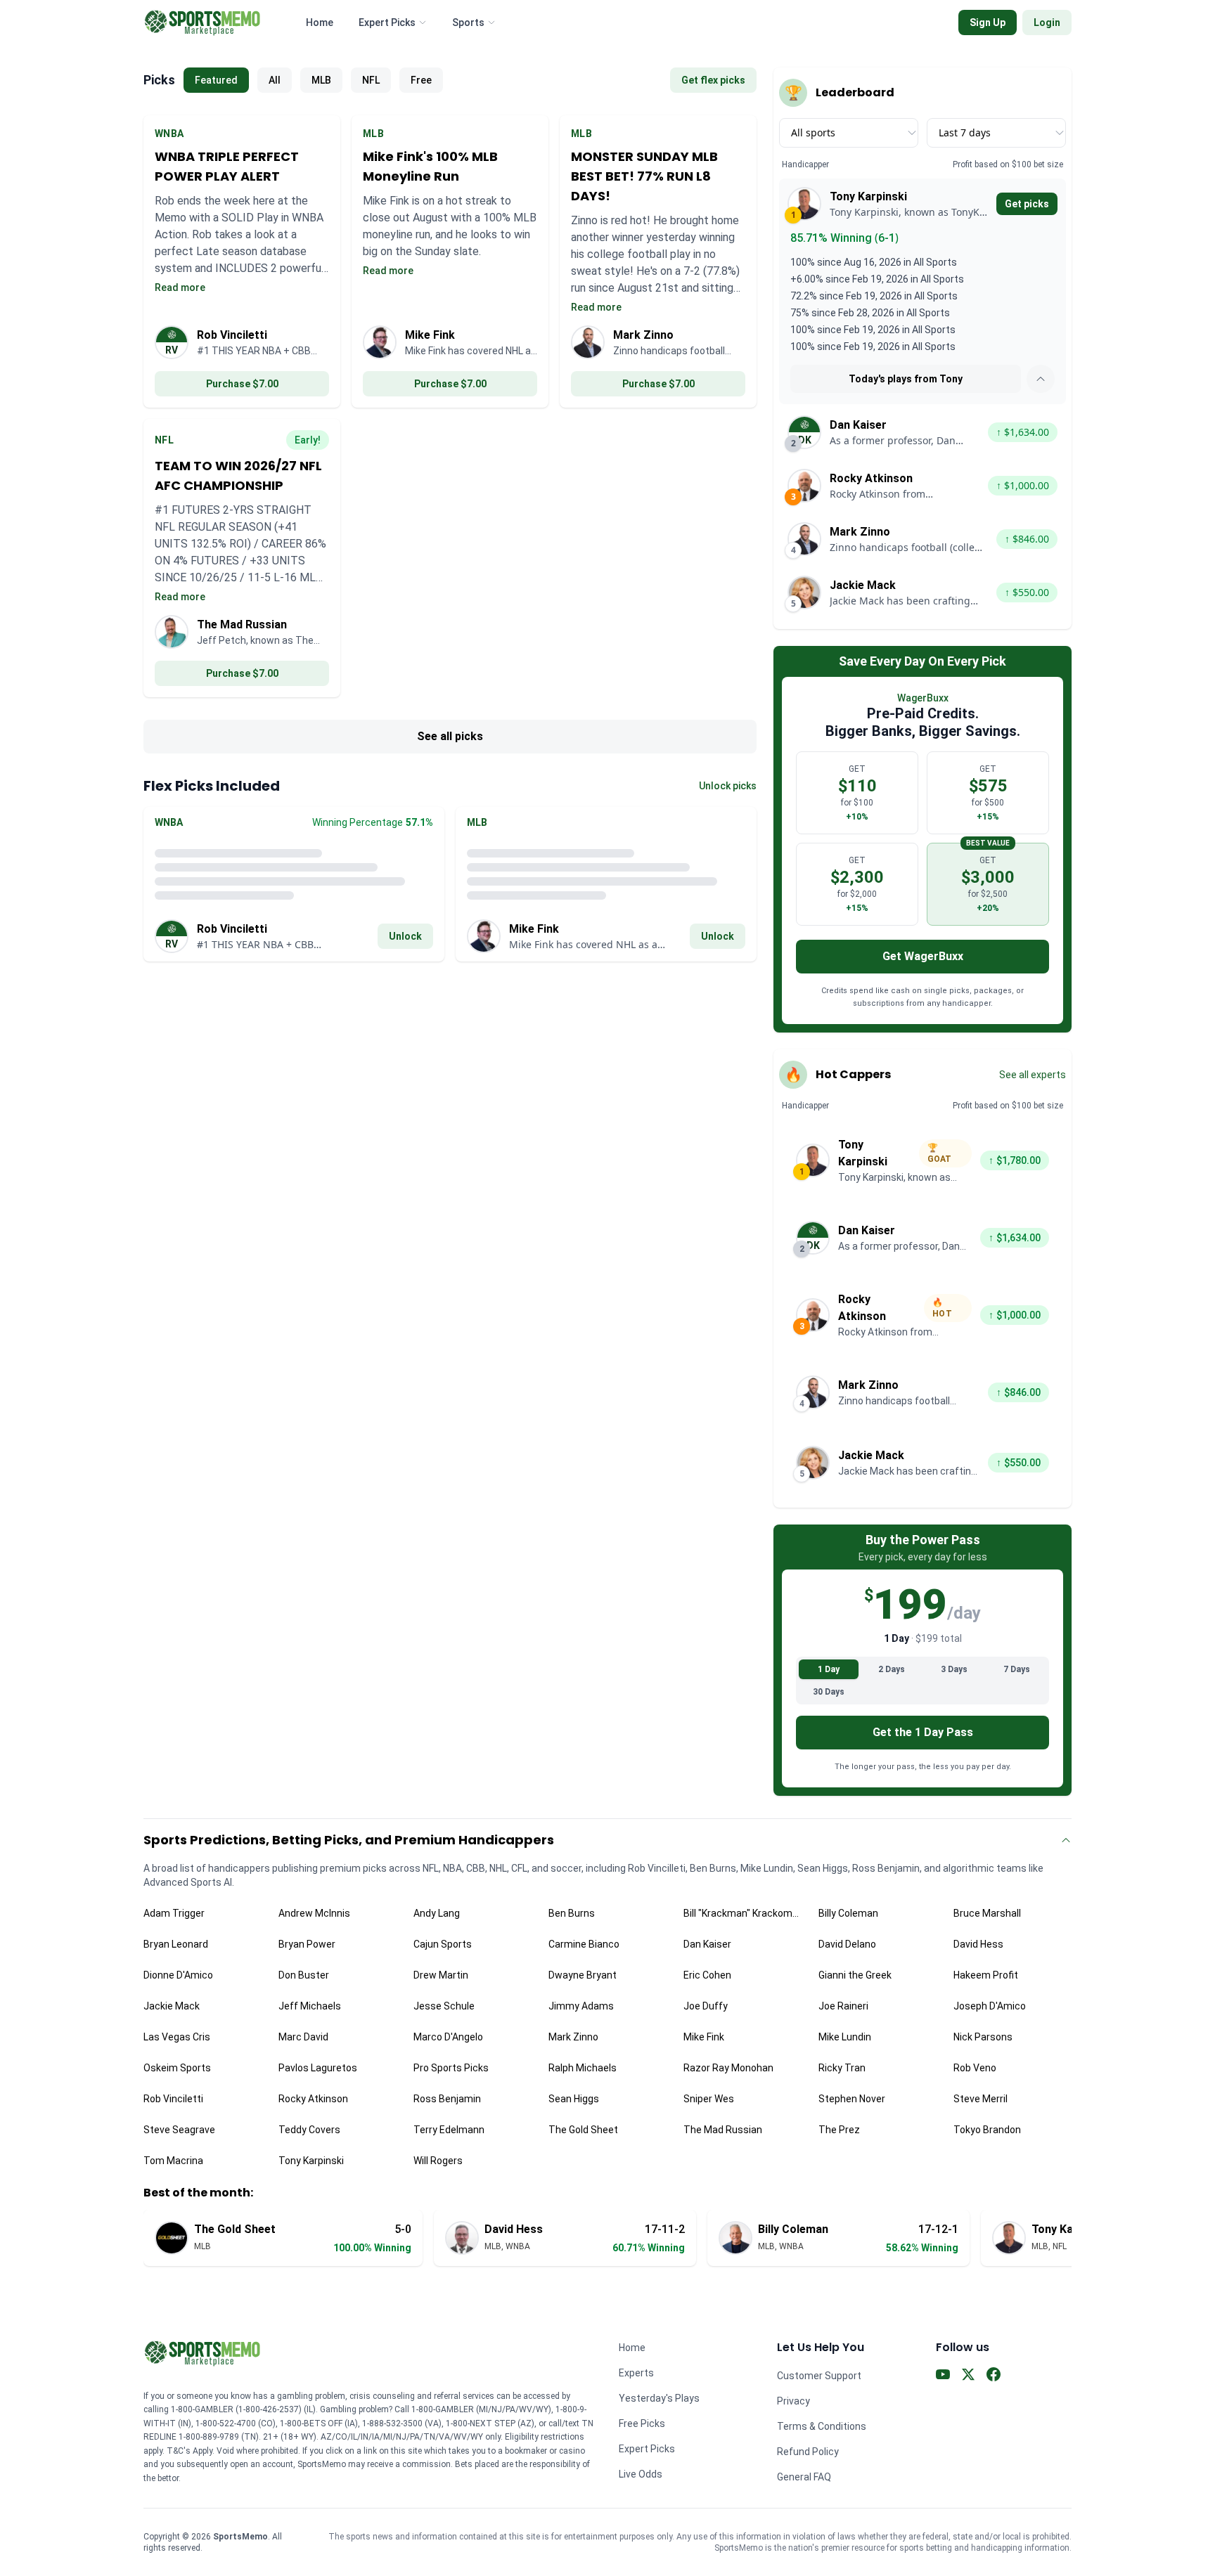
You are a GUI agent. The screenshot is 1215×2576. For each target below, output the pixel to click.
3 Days (954, 1669)
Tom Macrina (173, 2161)
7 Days (1017, 1669)
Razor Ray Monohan (728, 2068)
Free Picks (642, 2423)
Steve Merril (981, 2099)
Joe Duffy (706, 2006)
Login (1047, 22)
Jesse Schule (444, 2006)
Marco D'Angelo (448, 2037)
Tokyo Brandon (987, 2130)
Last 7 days (965, 132)
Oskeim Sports (177, 2068)
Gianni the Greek (855, 1975)
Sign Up (988, 22)
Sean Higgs (574, 2099)
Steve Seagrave (179, 2130)
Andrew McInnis (314, 1913)
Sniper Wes (709, 2099)
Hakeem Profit (986, 1975)
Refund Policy (808, 2452)
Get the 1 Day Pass (923, 1732)
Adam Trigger (174, 1913)
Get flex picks (713, 80)
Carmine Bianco (584, 1944)
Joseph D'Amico (990, 2006)
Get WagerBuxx (923, 956)
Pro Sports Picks (451, 2068)
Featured (216, 80)
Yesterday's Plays (659, 2398)
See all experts (1033, 1075)
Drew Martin (441, 1975)
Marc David (303, 2037)
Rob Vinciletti (173, 2099)
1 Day (829, 1669)
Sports (468, 22)
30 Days (829, 1692)
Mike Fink (704, 2037)
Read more (180, 287)
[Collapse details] (1041, 379)
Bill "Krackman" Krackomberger (742, 1913)
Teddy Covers (309, 2130)
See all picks (450, 736)
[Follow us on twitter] (968, 2377)
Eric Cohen (707, 1975)
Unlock (405, 936)
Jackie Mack (172, 2006)
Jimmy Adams (581, 2006)
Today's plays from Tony (906, 379)
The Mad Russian (723, 2130)
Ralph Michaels (583, 2068)
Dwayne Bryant (583, 1975)
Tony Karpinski (311, 2161)
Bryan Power (307, 1944)
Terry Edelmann (449, 2130)
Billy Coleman (848, 1913)
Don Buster (304, 1975)
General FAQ (804, 2477)
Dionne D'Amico (178, 1975)
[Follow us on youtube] (943, 2377)
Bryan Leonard (176, 1944)
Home (320, 22)
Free (421, 80)
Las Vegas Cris (177, 2037)
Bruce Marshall (987, 1913)
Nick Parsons (983, 2037)
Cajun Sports (443, 1944)
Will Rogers (438, 2161)
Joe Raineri (843, 2006)
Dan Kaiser (707, 1944)
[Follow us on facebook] (994, 2377)
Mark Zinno (573, 2037)
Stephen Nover (852, 2099)
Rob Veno (975, 2068)
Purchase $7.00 (242, 384)
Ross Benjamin (447, 2099)
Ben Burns (572, 1913)
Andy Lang (437, 1913)
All (275, 80)
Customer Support (819, 2376)
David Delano (847, 1944)
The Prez (839, 2130)
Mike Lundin (845, 2037)
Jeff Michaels (310, 2006)
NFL (371, 80)
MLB (321, 80)
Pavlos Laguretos (318, 2068)
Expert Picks (387, 22)
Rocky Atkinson (313, 2099)
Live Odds (641, 2474)
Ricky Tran (842, 2068)
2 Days (892, 1669)
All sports (813, 132)
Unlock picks (728, 786)
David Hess (978, 1944)
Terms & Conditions (822, 2426)
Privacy (793, 2401)
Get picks (1027, 204)
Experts (636, 2373)
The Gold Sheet (583, 2130)
